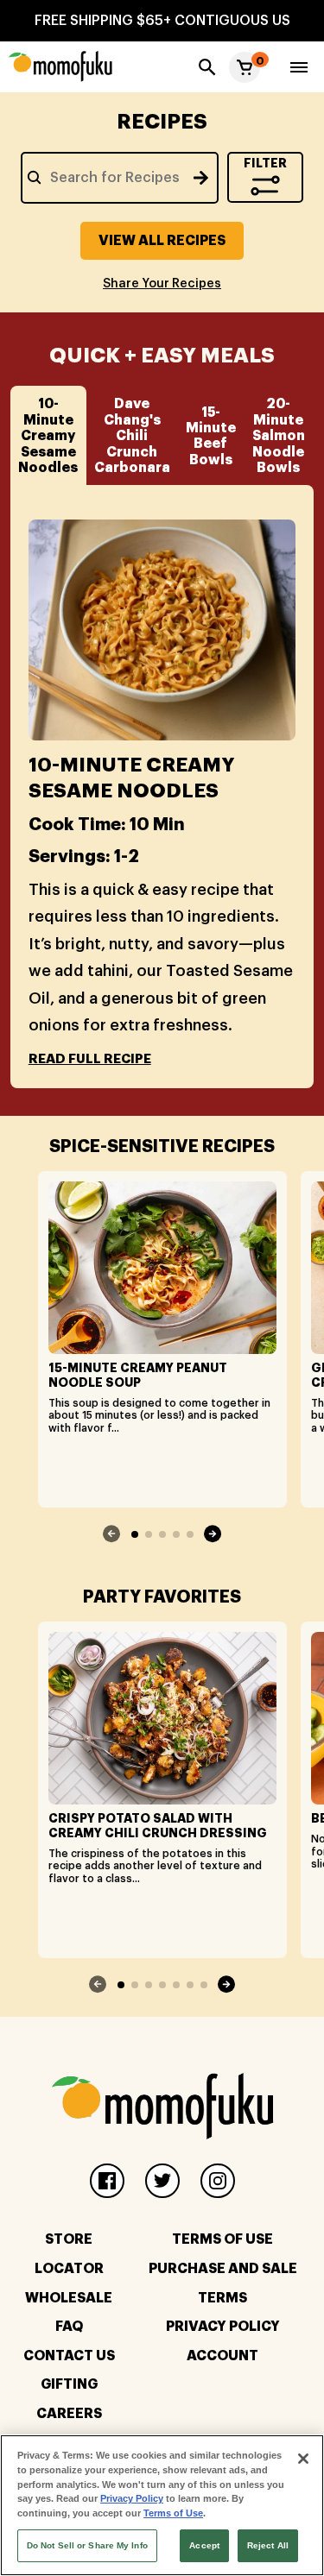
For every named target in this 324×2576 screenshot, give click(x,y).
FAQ (69, 2327)
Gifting (69, 2384)
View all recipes (162, 241)
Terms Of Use (222, 2239)
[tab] (48, 435)
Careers (69, 2414)
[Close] (303, 2459)
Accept (204, 2545)
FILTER (265, 163)
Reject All (268, 2545)
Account (222, 2356)
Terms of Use (173, 2513)
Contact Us (69, 2356)
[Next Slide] (213, 1534)
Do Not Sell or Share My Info (87, 2545)
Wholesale (69, 2298)
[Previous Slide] (112, 1534)
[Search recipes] (201, 178)
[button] (245, 67)
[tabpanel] (162, 795)
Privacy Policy (223, 2327)
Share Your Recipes (162, 284)
